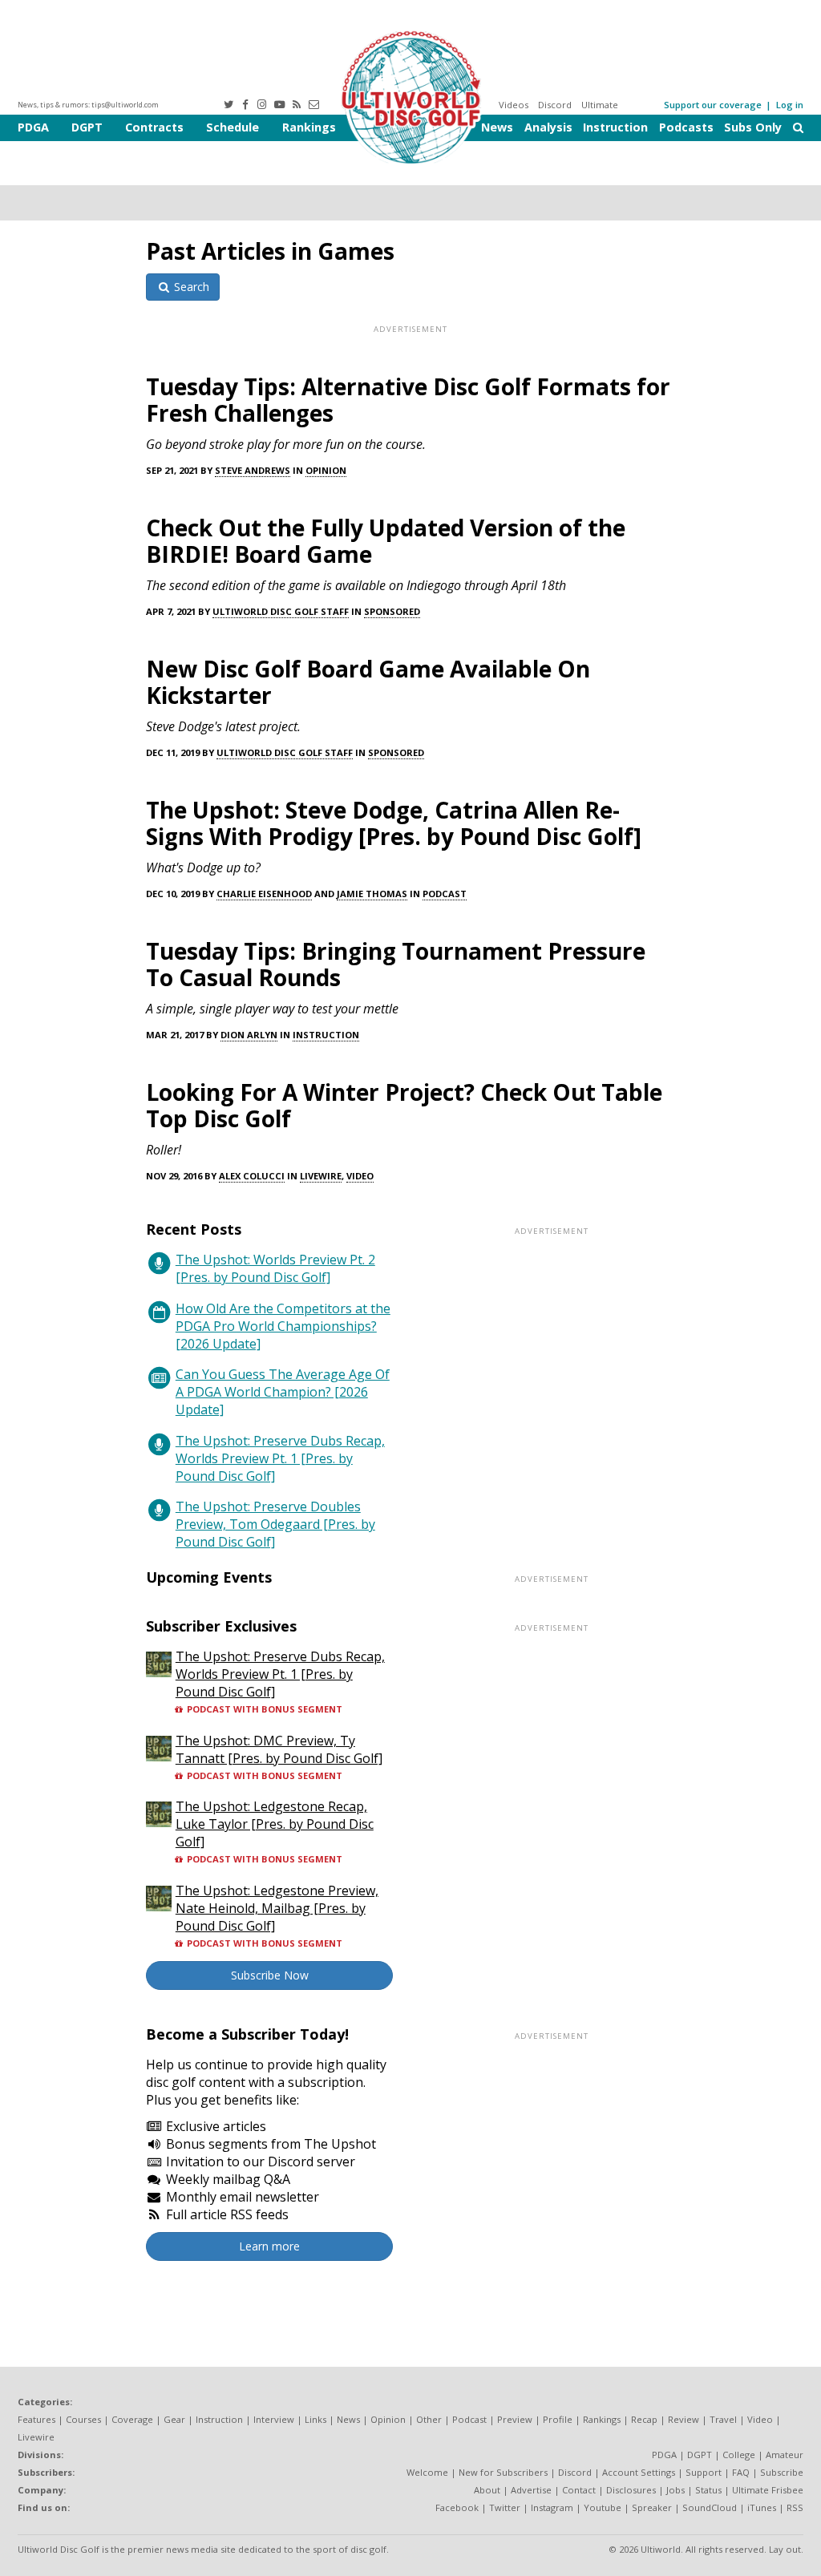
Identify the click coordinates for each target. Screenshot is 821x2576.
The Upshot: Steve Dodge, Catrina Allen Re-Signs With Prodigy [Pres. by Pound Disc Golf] (394, 823)
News (497, 127)
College (739, 2455)
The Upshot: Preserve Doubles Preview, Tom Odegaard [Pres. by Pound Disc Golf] (275, 1524)
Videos (514, 105)
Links (315, 2419)
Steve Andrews (253, 470)
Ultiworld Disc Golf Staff (281, 611)
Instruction (615, 127)
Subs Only (753, 127)
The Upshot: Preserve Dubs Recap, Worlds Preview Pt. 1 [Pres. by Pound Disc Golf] (280, 1458)
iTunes (762, 2507)
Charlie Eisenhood (264, 894)
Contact (579, 2490)
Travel (723, 2419)
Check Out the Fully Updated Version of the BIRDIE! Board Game (386, 541)
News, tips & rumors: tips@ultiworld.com (88, 105)
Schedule (233, 127)
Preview (515, 2419)
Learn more (269, 2246)
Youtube (603, 2507)
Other (429, 2419)
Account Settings (639, 2472)
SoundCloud (710, 2507)
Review (683, 2419)
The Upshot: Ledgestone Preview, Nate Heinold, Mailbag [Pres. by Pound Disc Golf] (277, 1908)
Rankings (309, 127)
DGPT (87, 127)
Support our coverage (713, 105)
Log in (790, 105)
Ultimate (600, 105)
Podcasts (686, 127)
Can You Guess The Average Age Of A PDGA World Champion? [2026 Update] (283, 1392)
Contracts (154, 127)
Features (36, 2419)
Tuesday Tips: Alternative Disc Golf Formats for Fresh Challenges (408, 400)
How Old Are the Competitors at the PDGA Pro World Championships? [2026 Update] (283, 1326)
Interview (274, 2419)
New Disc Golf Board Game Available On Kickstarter (368, 682)
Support (704, 2472)
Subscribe (782, 2472)
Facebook (457, 2507)
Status (708, 2490)
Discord (555, 105)
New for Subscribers (503, 2472)
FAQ (741, 2472)
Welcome (427, 2472)
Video (360, 1176)
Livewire (321, 1176)
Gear (174, 2419)
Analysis (548, 127)
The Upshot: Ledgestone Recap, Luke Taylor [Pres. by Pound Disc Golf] (275, 1824)
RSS (795, 2507)
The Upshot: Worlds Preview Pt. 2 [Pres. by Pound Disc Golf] (275, 1268)
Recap (644, 2419)
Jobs (675, 2490)
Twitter (505, 2507)
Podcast (445, 894)
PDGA (33, 127)
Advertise (531, 2490)
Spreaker (652, 2507)
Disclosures (631, 2490)
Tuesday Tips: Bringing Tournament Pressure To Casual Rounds (396, 964)
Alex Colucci (252, 1176)
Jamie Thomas (372, 894)
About (487, 2490)
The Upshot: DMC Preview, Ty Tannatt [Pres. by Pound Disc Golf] (279, 1749)
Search (190, 287)
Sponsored (392, 611)
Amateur (785, 2455)
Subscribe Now (270, 1975)
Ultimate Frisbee (768, 2490)
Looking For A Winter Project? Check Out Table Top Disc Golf (404, 1105)
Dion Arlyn (249, 1035)
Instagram (552, 2507)
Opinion (326, 470)
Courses (83, 2419)
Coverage (132, 2419)
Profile (558, 2419)
